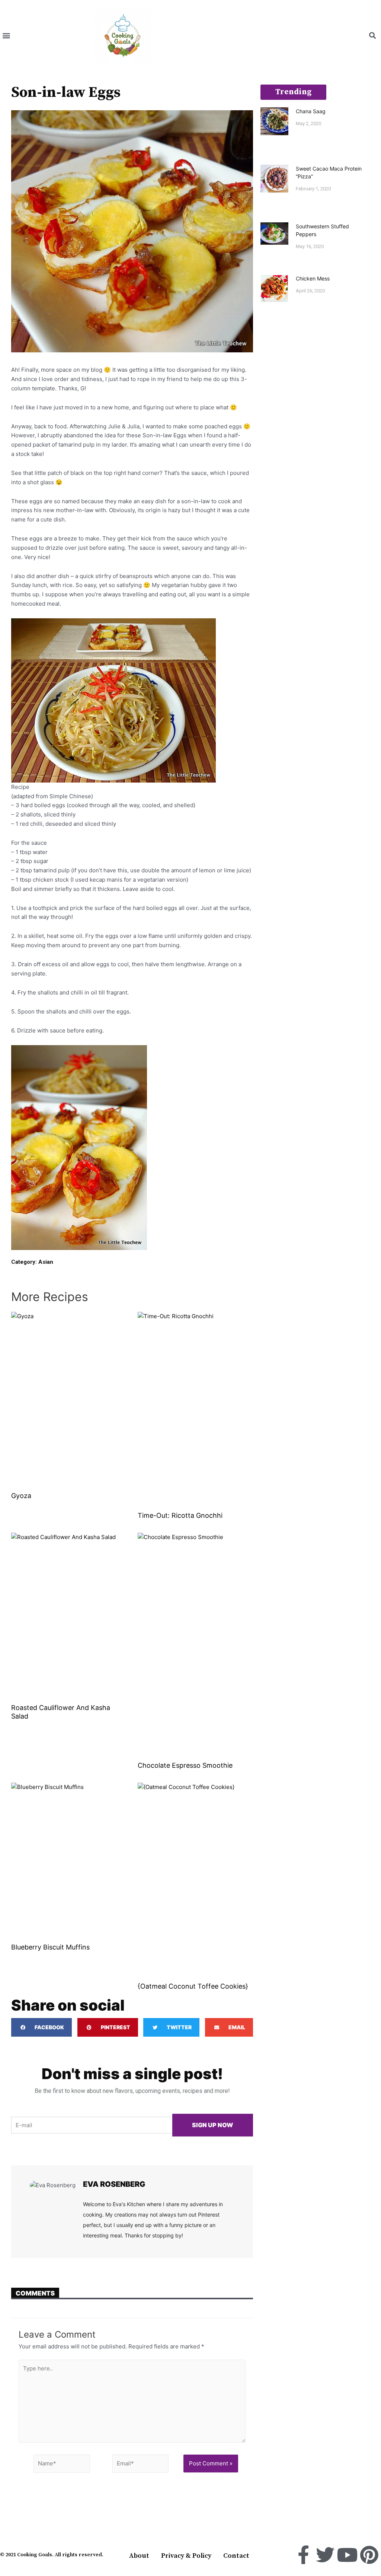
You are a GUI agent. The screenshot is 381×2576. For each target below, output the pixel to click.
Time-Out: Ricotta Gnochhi (180, 1515)
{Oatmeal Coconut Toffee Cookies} (193, 1986)
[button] (6, 36)
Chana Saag (311, 111)
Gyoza (21, 1496)
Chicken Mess (313, 278)
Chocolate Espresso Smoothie (185, 1765)
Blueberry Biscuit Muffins (50, 1947)
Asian (46, 1262)
